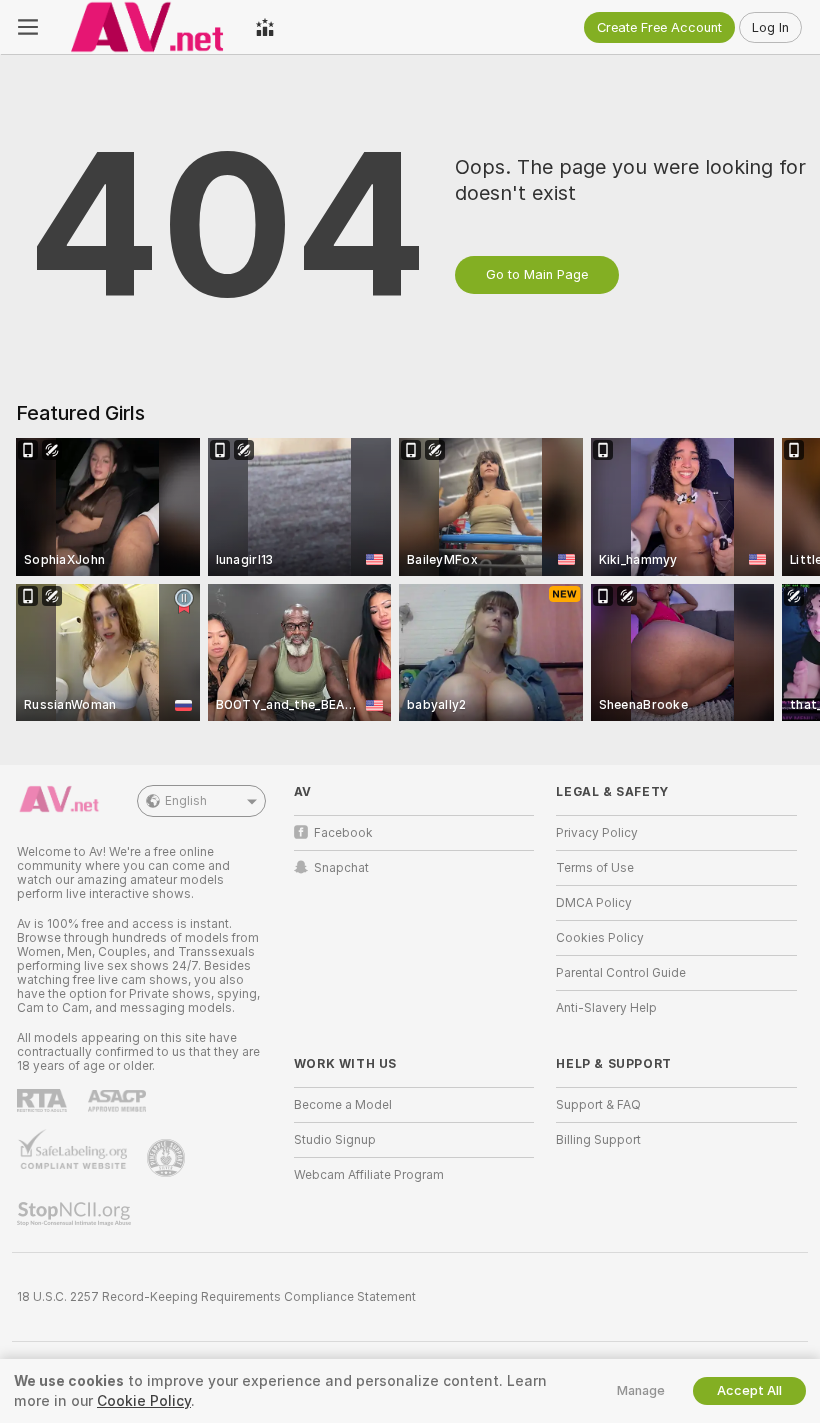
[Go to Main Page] (147, 27)
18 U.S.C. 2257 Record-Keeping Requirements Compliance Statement (216, 1297)
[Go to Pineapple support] (168, 1158)
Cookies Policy (600, 938)
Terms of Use (595, 868)
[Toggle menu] (28, 27)
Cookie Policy (144, 1401)
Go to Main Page (537, 274)
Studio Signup (335, 1140)
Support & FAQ (598, 1105)
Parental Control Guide (621, 973)
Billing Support (598, 1140)
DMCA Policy (594, 903)
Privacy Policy (597, 833)
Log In (770, 27)
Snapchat (341, 868)
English (186, 801)
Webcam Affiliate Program (369, 1175)
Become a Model (343, 1105)
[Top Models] (265, 27)
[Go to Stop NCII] (76, 1214)
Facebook (343, 833)
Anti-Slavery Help (606, 1008)
